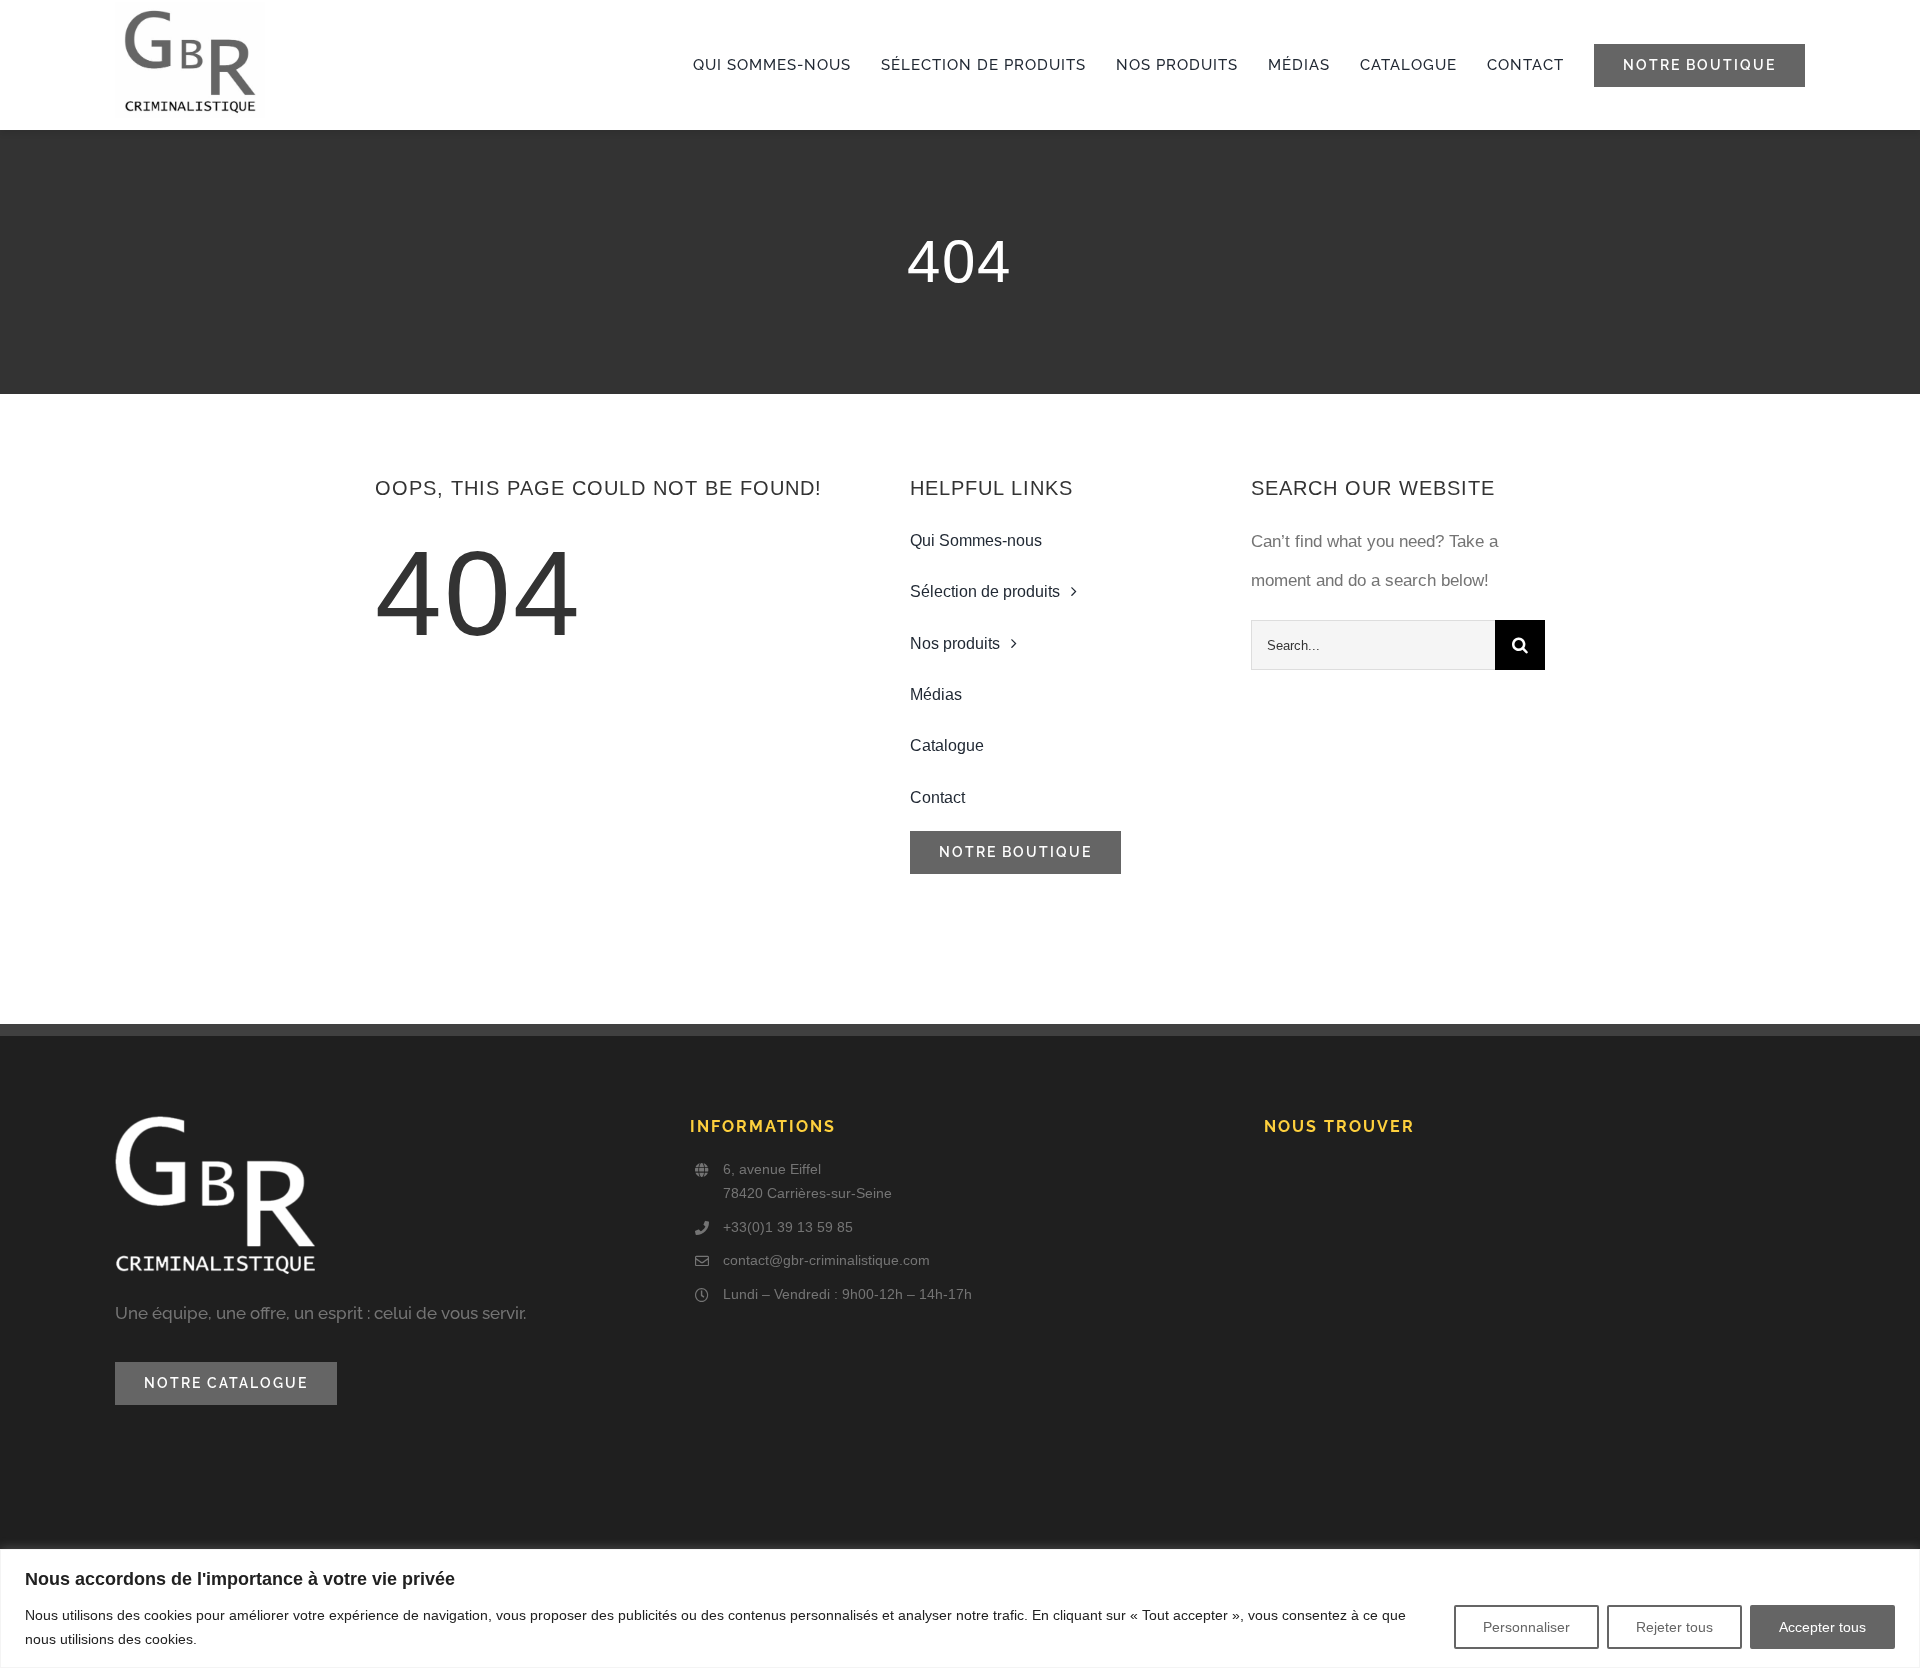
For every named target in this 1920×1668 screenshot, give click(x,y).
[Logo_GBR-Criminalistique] (190, 10)
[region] (960, 1608)
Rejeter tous (1674, 1627)
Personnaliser (1526, 1627)
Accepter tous (1822, 1627)
